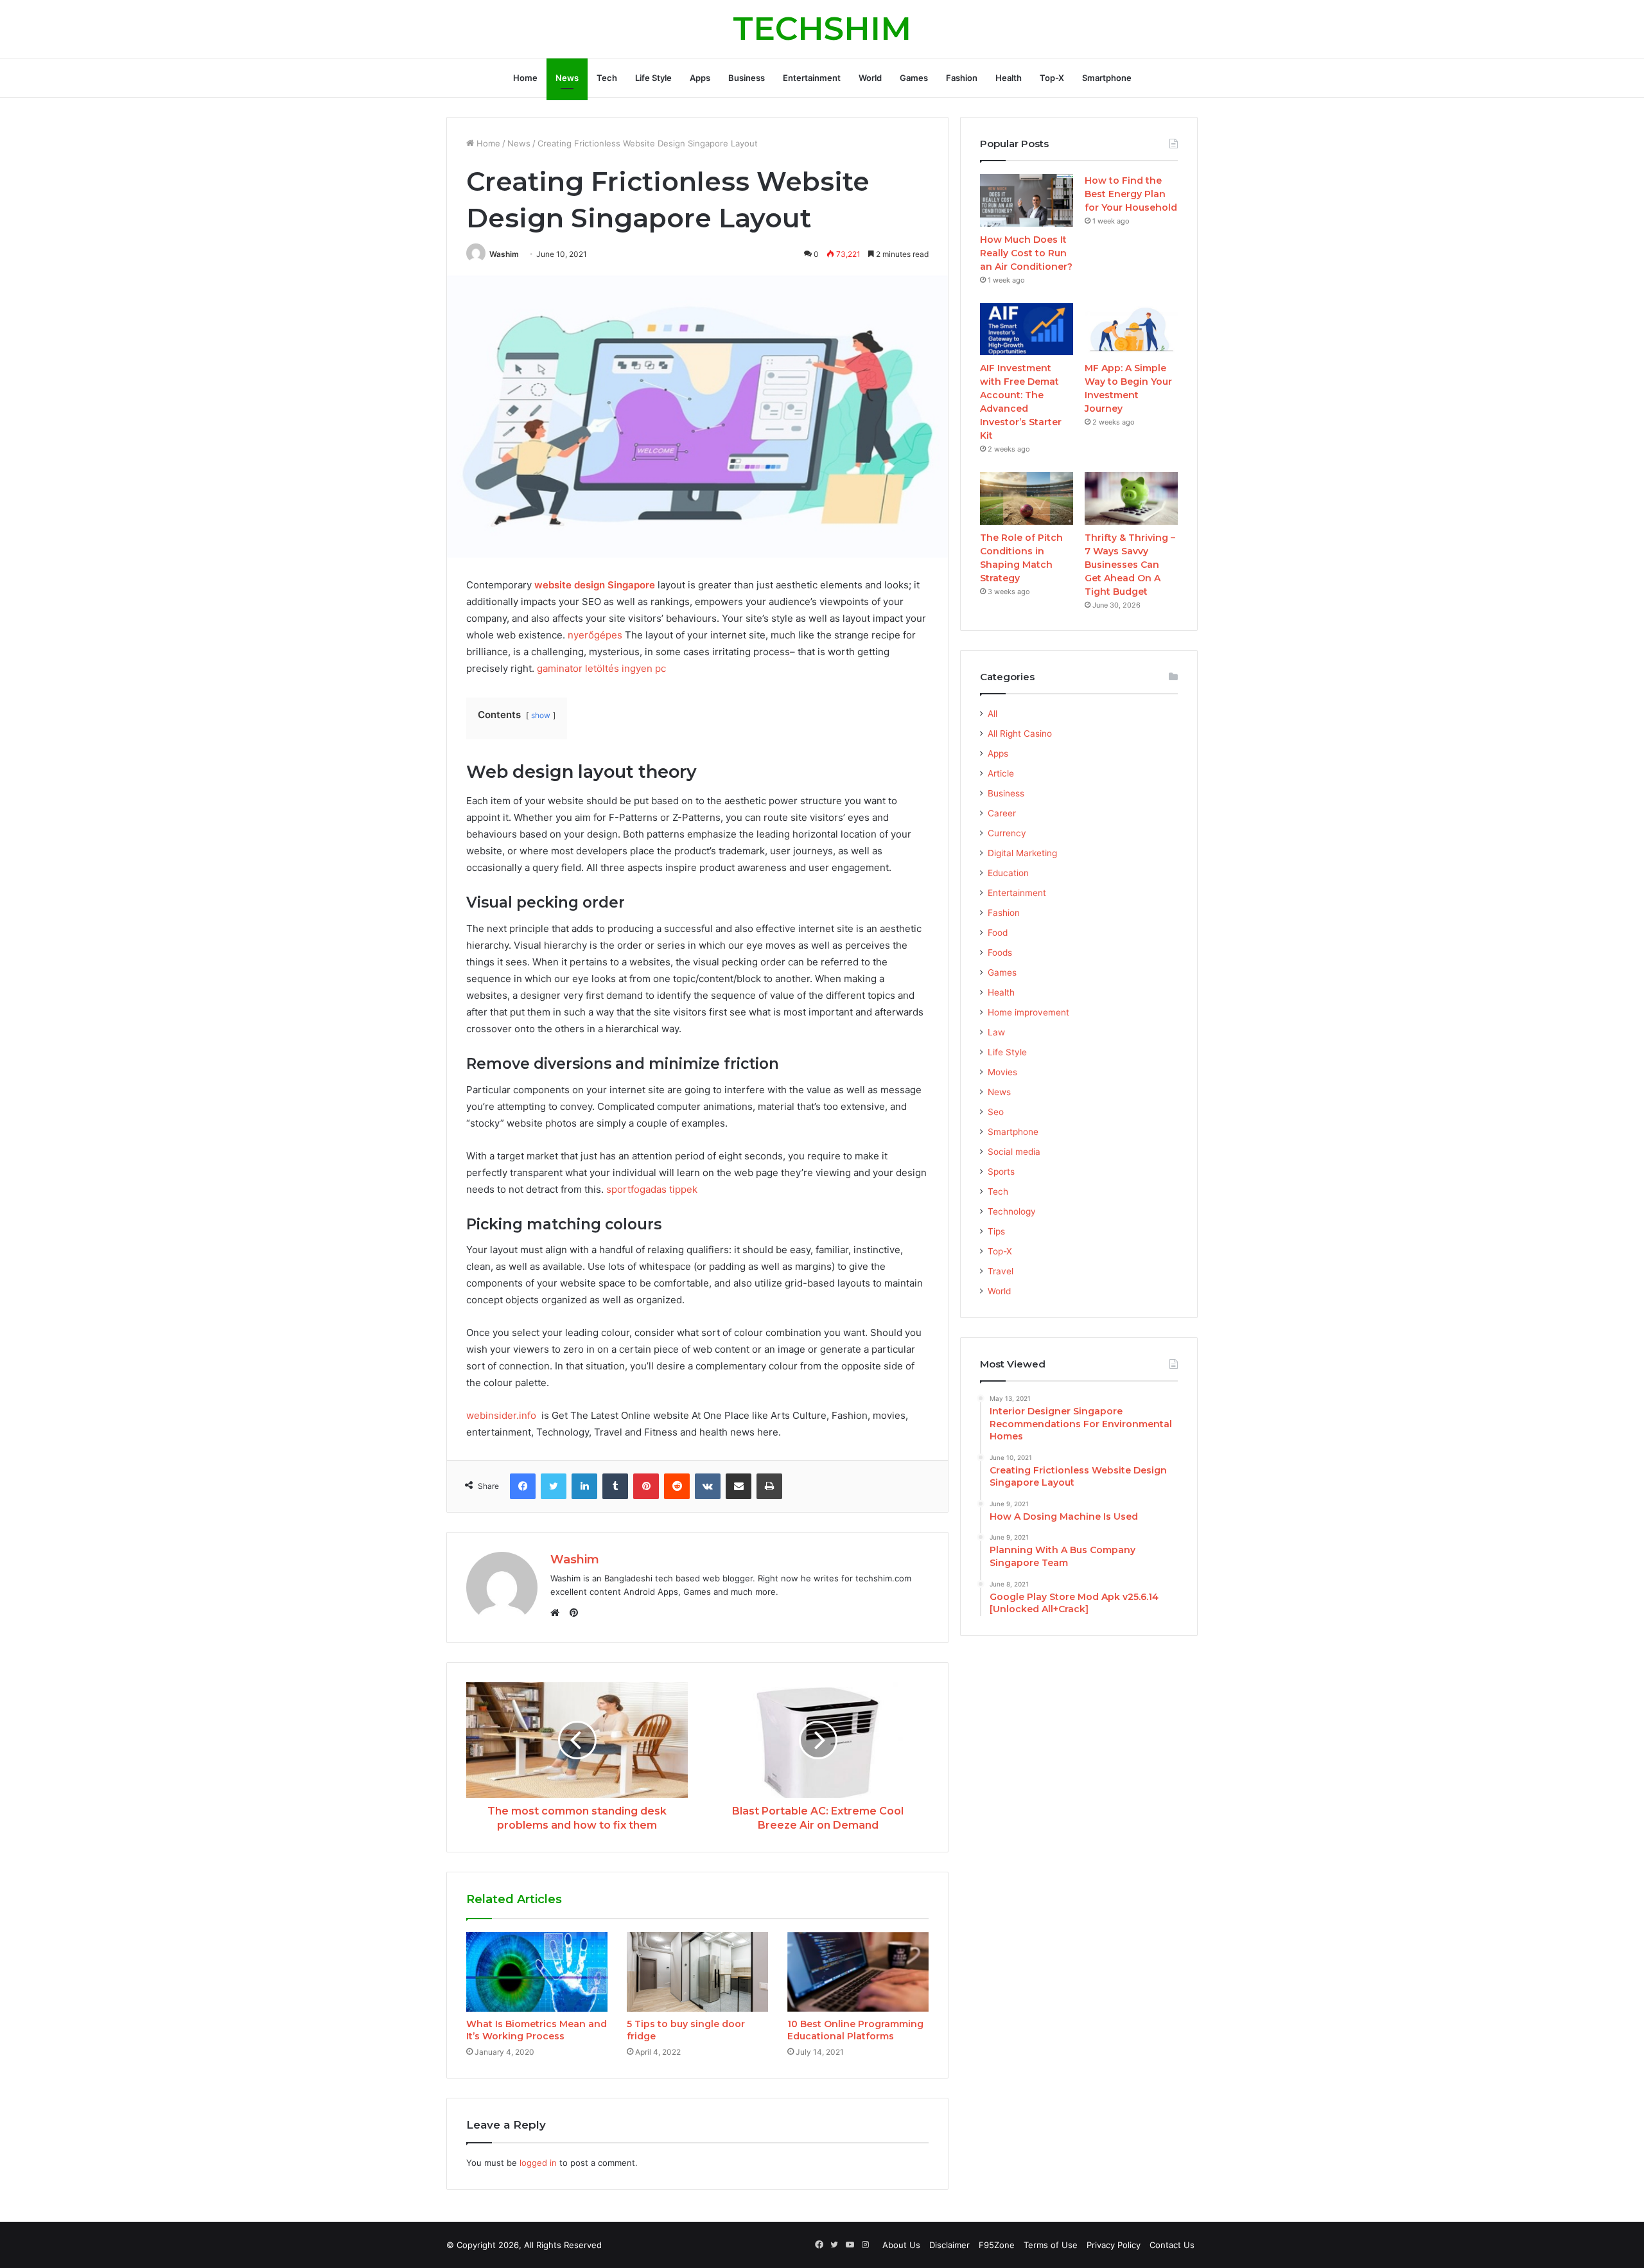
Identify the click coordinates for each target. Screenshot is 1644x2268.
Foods (1000, 953)
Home (525, 78)
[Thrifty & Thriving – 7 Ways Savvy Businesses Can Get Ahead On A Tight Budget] (1131, 498)
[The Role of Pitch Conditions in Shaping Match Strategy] (1027, 498)
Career (1002, 813)
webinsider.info (501, 1415)
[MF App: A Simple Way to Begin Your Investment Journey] (1131, 330)
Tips (996, 1231)
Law (996, 1032)
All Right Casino (1020, 734)
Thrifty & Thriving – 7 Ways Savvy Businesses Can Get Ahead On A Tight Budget (1130, 565)
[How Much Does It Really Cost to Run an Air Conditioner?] (1027, 200)
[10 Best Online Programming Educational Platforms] (858, 1972)
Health (1009, 78)
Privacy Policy (1114, 2245)
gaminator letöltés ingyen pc (601, 668)
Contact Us (1172, 2245)
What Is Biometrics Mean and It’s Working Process (537, 2030)
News (567, 78)
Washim (504, 254)
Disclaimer (949, 2245)
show (541, 715)
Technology (1012, 1211)
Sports (1001, 1172)
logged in (538, 2163)
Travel (1001, 1271)
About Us (901, 2245)
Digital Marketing (1022, 853)
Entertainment (812, 78)
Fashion (962, 78)
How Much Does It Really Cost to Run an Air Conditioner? (1026, 253)
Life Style (653, 78)
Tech (607, 78)
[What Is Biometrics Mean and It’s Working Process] (537, 1972)
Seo (996, 1112)
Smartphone (1107, 78)
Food (998, 933)
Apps (700, 78)
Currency (1007, 833)
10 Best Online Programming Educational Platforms (855, 2030)
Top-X (1052, 78)
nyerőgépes (595, 635)
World (870, 78)
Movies (1002, 1072)
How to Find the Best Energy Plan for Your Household (1131, 194)
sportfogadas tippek (652, 1189)
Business (747, 78)
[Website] (558, 1613)
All (993, 714)
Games (914, 78)
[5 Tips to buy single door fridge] (697, 1972)
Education (1008, 873)
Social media (1014, 1152)
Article (1001, 773)
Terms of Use (1051, 2245)
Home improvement (1028, 1012)
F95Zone (997, 2245)
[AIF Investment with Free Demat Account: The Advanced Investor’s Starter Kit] (1027, 330)
